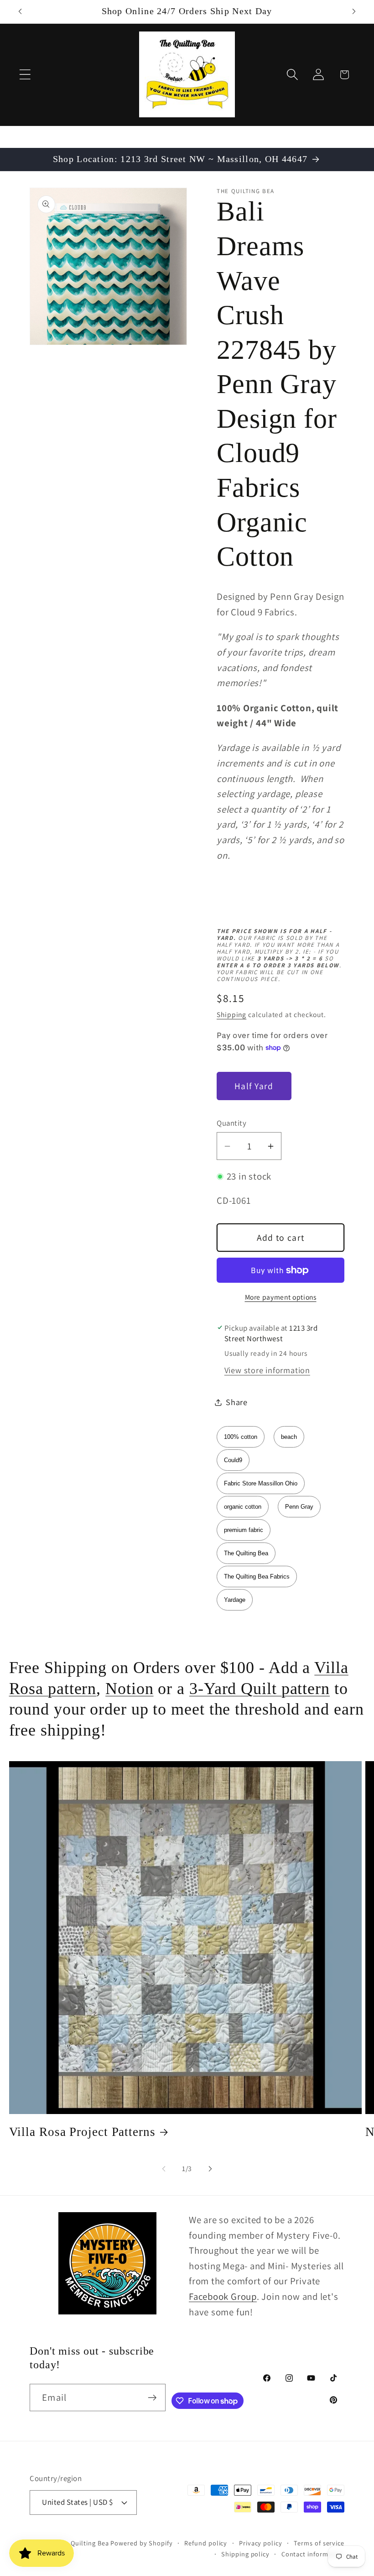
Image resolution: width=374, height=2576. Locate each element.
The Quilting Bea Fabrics (257, 1577)
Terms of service (319, 2543)
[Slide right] (210, 2169)
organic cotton (243, 1507)
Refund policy (206, 2543)
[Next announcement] (354, 11)
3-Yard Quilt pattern (260, 1689)
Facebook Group (223, 2296)
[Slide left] (164, 2169)
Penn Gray (299, 1507)
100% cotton (241, 1437)
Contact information (313, 2554)
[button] (25, 75)
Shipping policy (245, 2554)
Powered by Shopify (141, 2543)
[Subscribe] (152, 2398)
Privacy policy (261, 2543)
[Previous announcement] (20, 11)
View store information (267, 1370)
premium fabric (244, 1530)
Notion (129, 1689)
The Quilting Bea (246, 1553)
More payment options (281, 1297)
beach (289, 1437)
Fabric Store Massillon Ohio (261, 1483)
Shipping (231, 1014)
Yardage (235, 1600)
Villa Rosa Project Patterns (82, 2132)
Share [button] (237, 1402)
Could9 (233, 1460)
